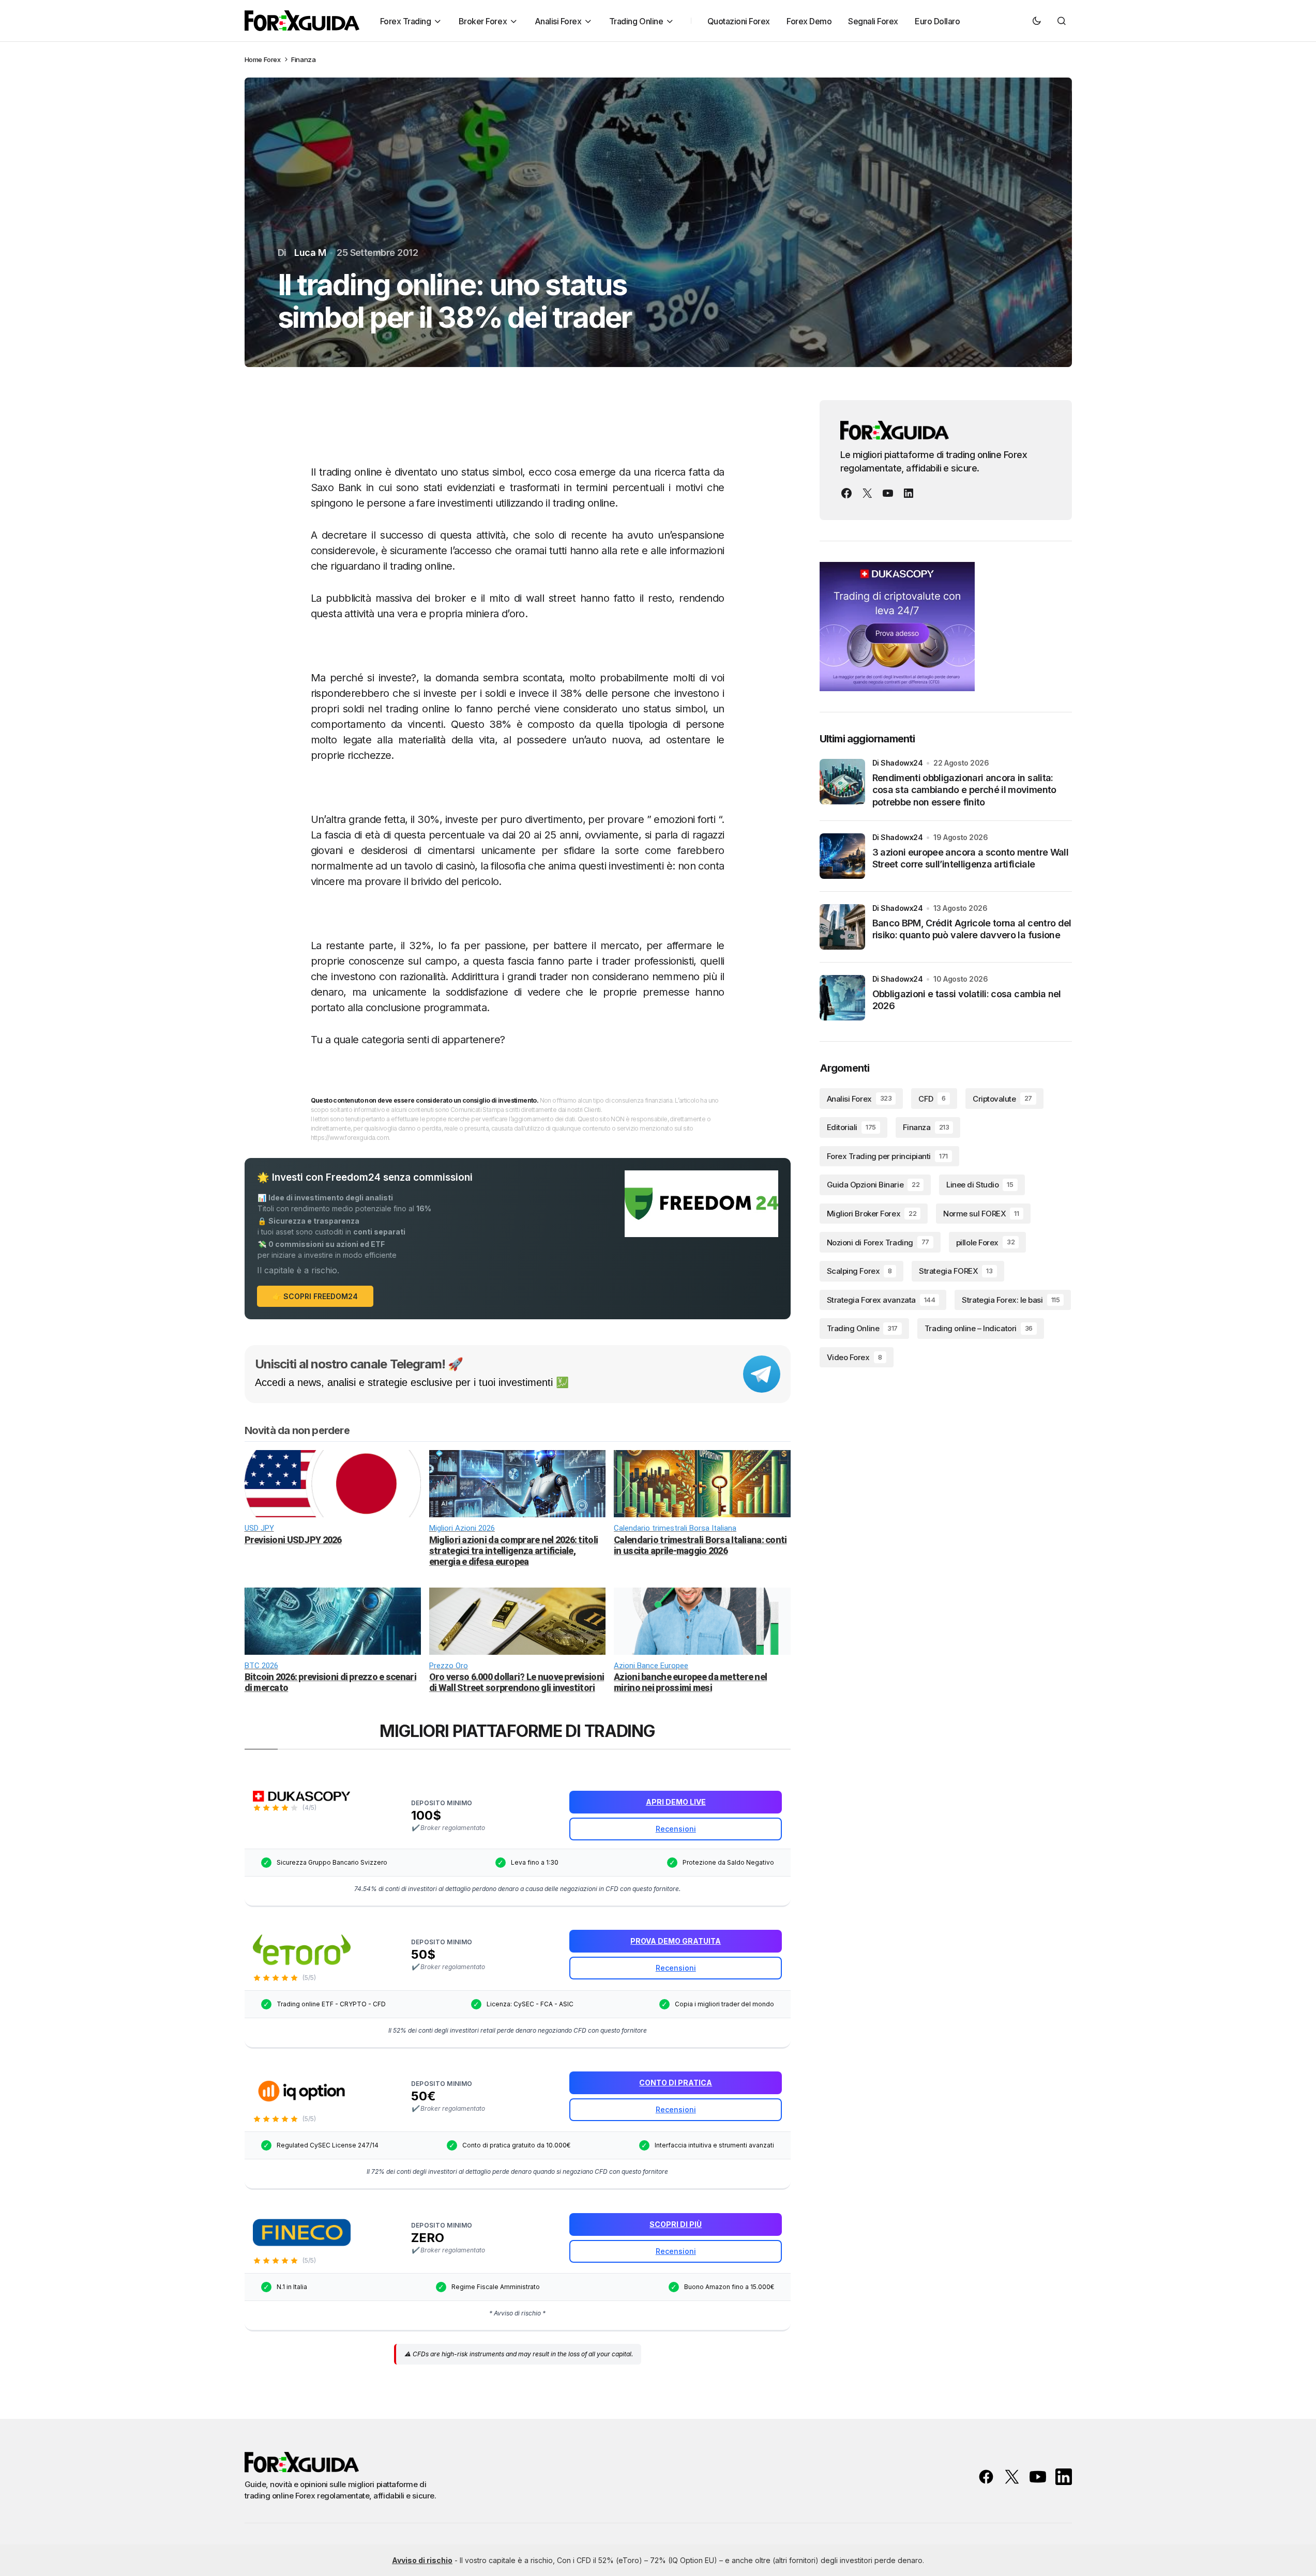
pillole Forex (985, 1243)
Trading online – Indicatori (979, 1329)
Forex (272, 59)
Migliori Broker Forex (872, 1214)
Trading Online (862, 1329)
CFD (932, 1099)
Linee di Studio (980, 1185)
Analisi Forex (859, 1099)
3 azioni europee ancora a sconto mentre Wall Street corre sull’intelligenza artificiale (971, 858)
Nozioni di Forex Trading (878, 1243)
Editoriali (851, 1127)
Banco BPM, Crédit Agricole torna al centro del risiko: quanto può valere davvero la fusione (972, 929)
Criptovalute (1002, 1099)
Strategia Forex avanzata (881, 1300)
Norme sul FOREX (981, 1214)
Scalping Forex (859, 1271)
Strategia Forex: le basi (1011, 1300)
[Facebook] (846, 493)
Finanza (303, 59)
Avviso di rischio (422, 2560)
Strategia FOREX (956, 1271)
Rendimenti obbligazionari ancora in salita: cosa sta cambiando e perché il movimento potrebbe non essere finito (964, 790)
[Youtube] (888, 493)
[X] (867, 493)
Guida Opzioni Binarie (873, 1185)
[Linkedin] (909, 493)
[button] (1037, 21)
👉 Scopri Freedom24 (315, 1296)
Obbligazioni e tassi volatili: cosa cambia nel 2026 (967, 1000)
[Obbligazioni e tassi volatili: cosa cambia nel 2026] (842, 998)
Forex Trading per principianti (887, 1156)
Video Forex (854, 1357)
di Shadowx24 (898, 763)
